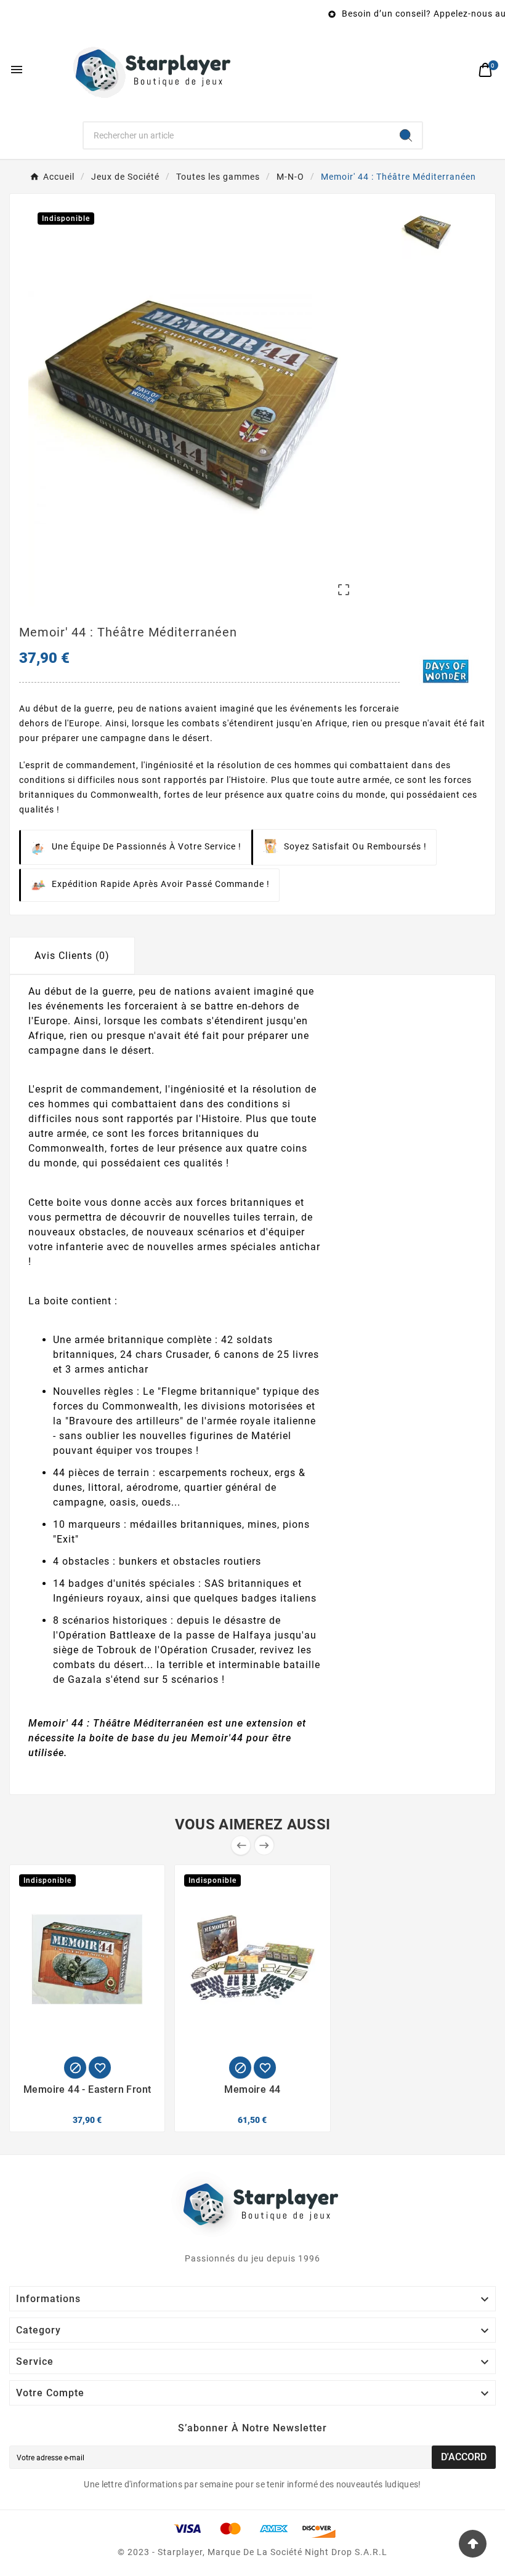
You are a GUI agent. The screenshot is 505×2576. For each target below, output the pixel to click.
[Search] (406, 135)
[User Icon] (459, 70)
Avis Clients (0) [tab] (72, 956)
